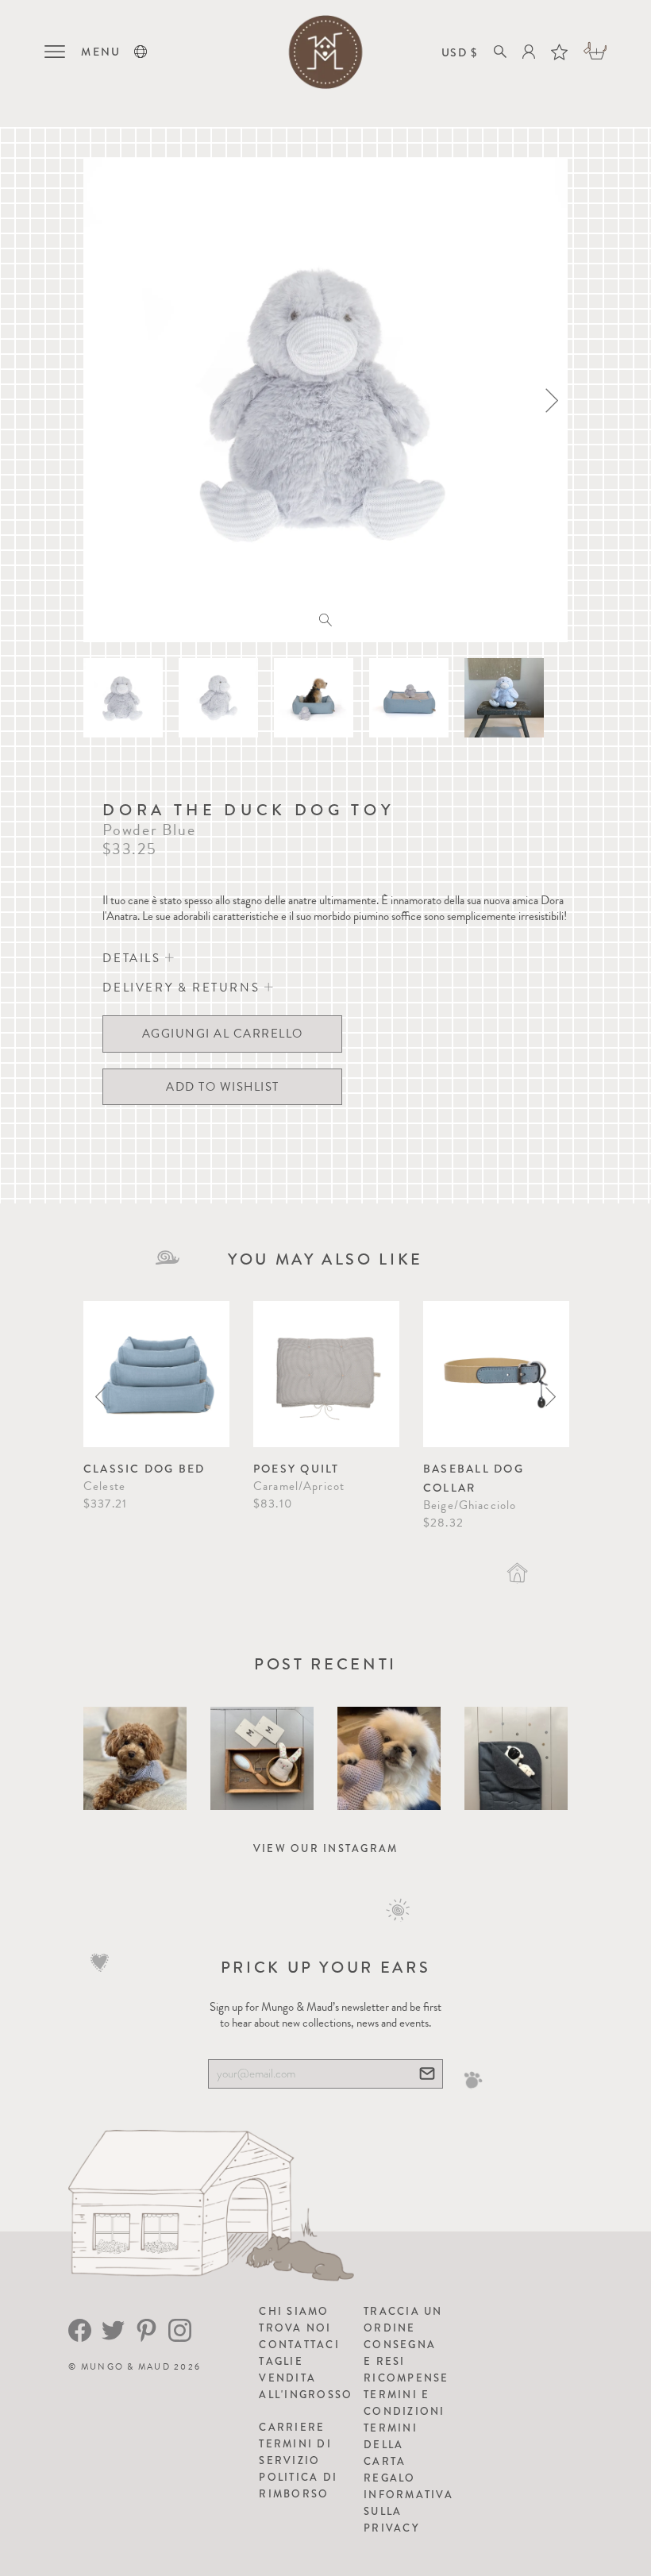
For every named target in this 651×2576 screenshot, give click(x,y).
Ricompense (406, 2378)
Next (551, 1397)
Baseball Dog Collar (474, 1478)
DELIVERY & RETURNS (183, 988)
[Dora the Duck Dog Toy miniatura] (123, 698)
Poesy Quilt (297, 1469)
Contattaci (299, 2345)
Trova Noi (295, 2328)
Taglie (281, 2361)
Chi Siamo (294, 2311)
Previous (100, 1397)
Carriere (292, 2427)
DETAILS (134, 958)
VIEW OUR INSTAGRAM (326, 1848)
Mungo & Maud (126, 2367)
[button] (141, 52)
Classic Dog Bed (144, 1469)
